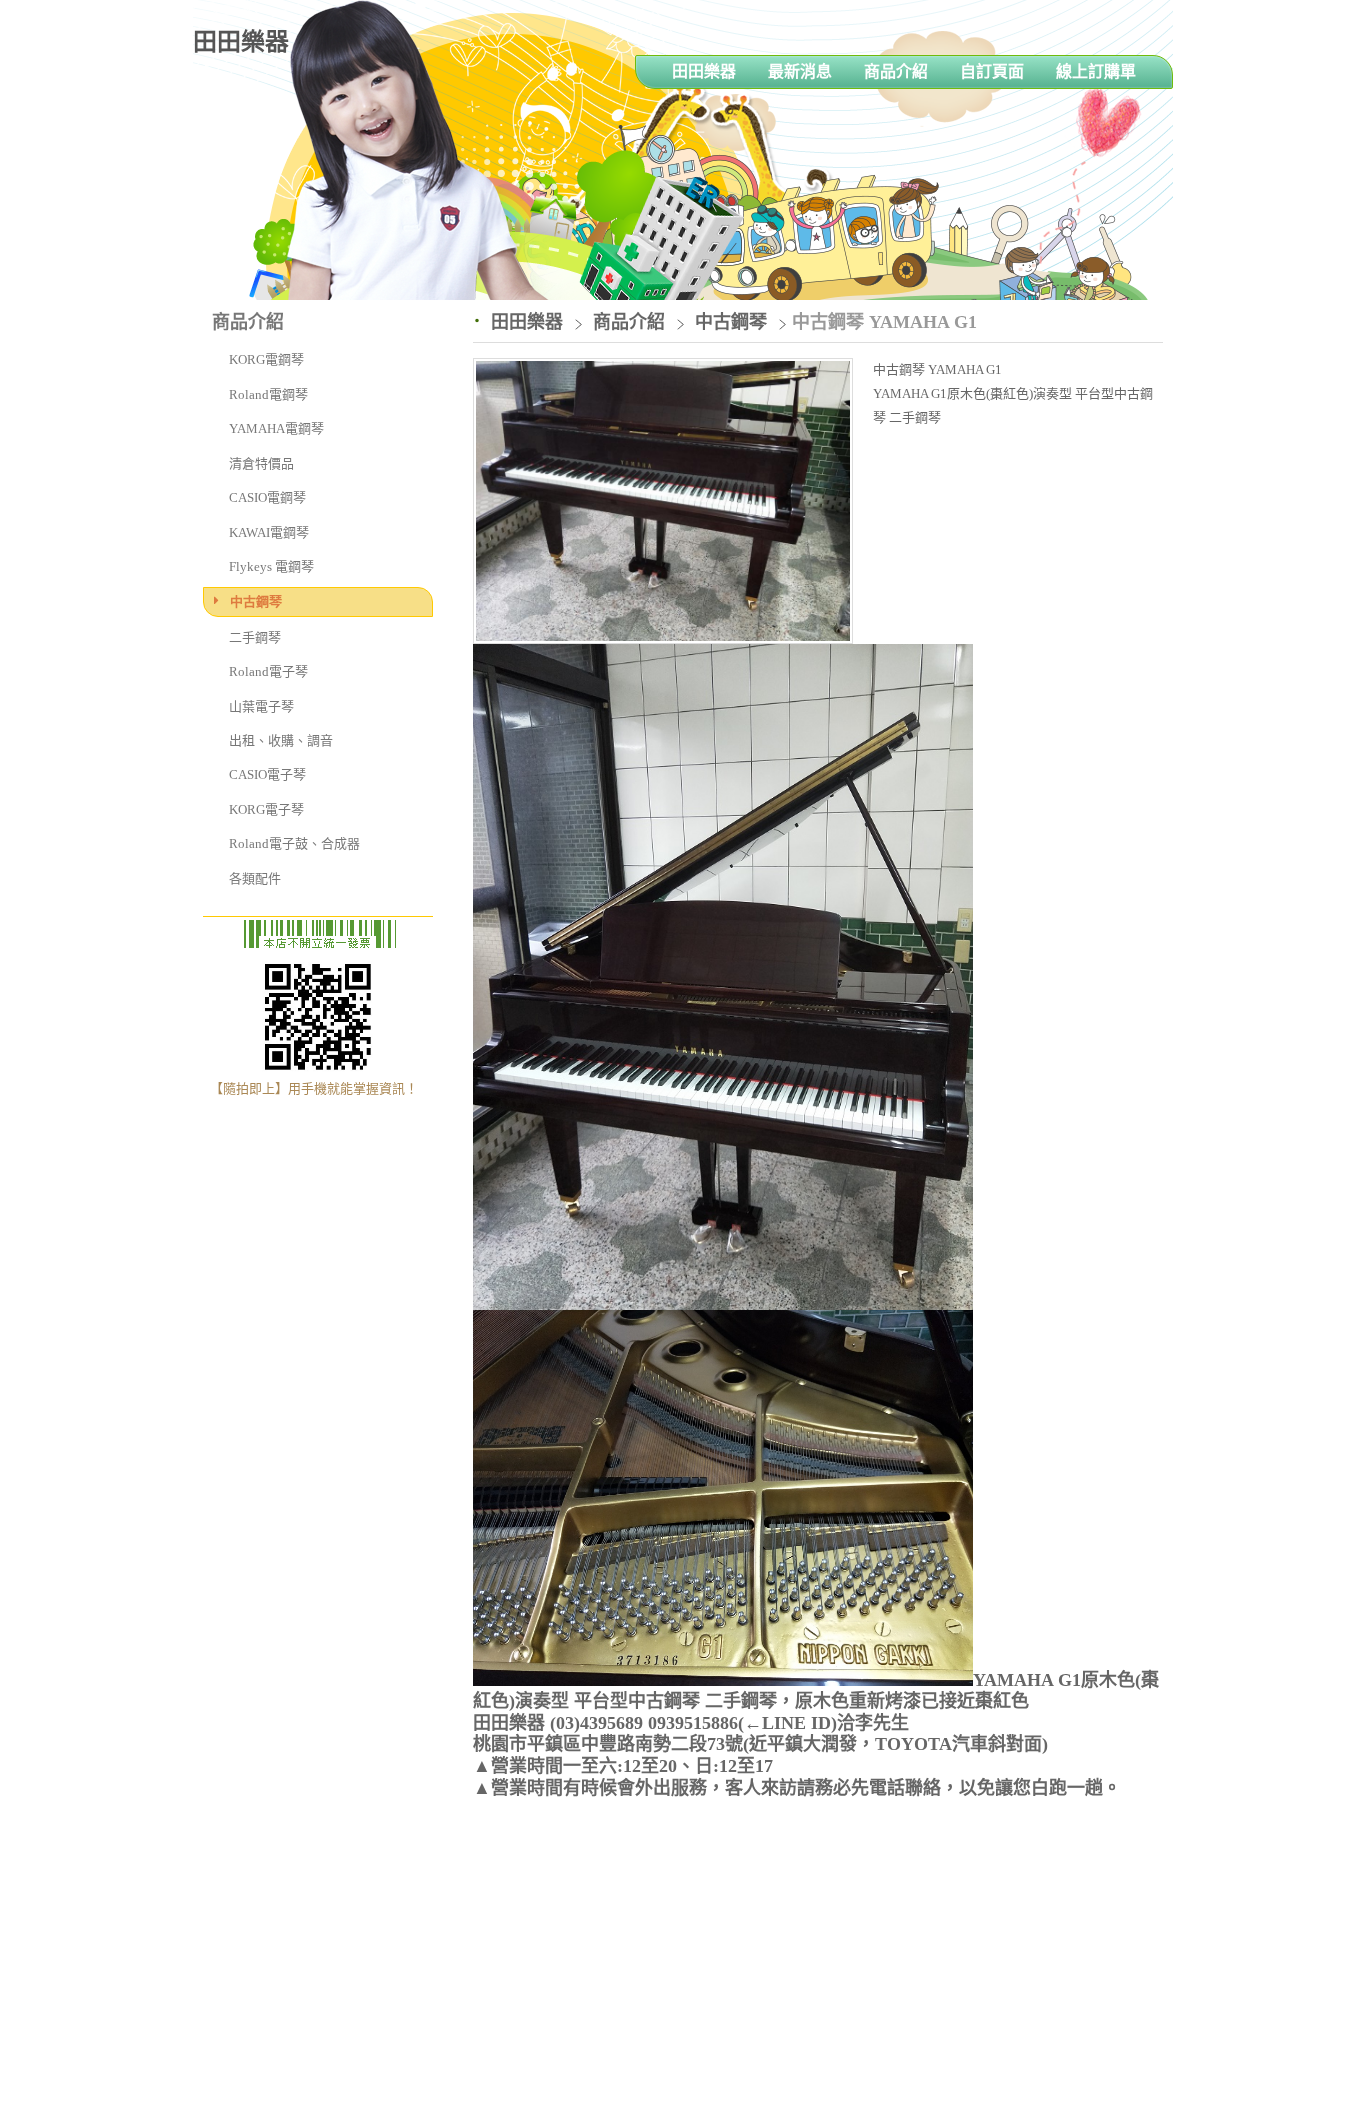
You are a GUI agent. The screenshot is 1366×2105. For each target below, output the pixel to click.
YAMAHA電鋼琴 (276, 428)
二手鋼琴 (255, 637)
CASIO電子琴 (267, 774)
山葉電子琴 (261, 706)
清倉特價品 (261, 463)
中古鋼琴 (256, 601)
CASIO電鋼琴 (267, 497)
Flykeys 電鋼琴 (271, 566)
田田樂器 (241, 42)
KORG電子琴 (266, 809)
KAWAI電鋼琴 (269, 532)
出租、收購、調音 (281, 740)
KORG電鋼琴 (266, 359)
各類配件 (255, 878)
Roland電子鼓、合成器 (294, 843)
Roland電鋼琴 (268, 394)
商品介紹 (631, 322)
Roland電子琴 (268, 671)
